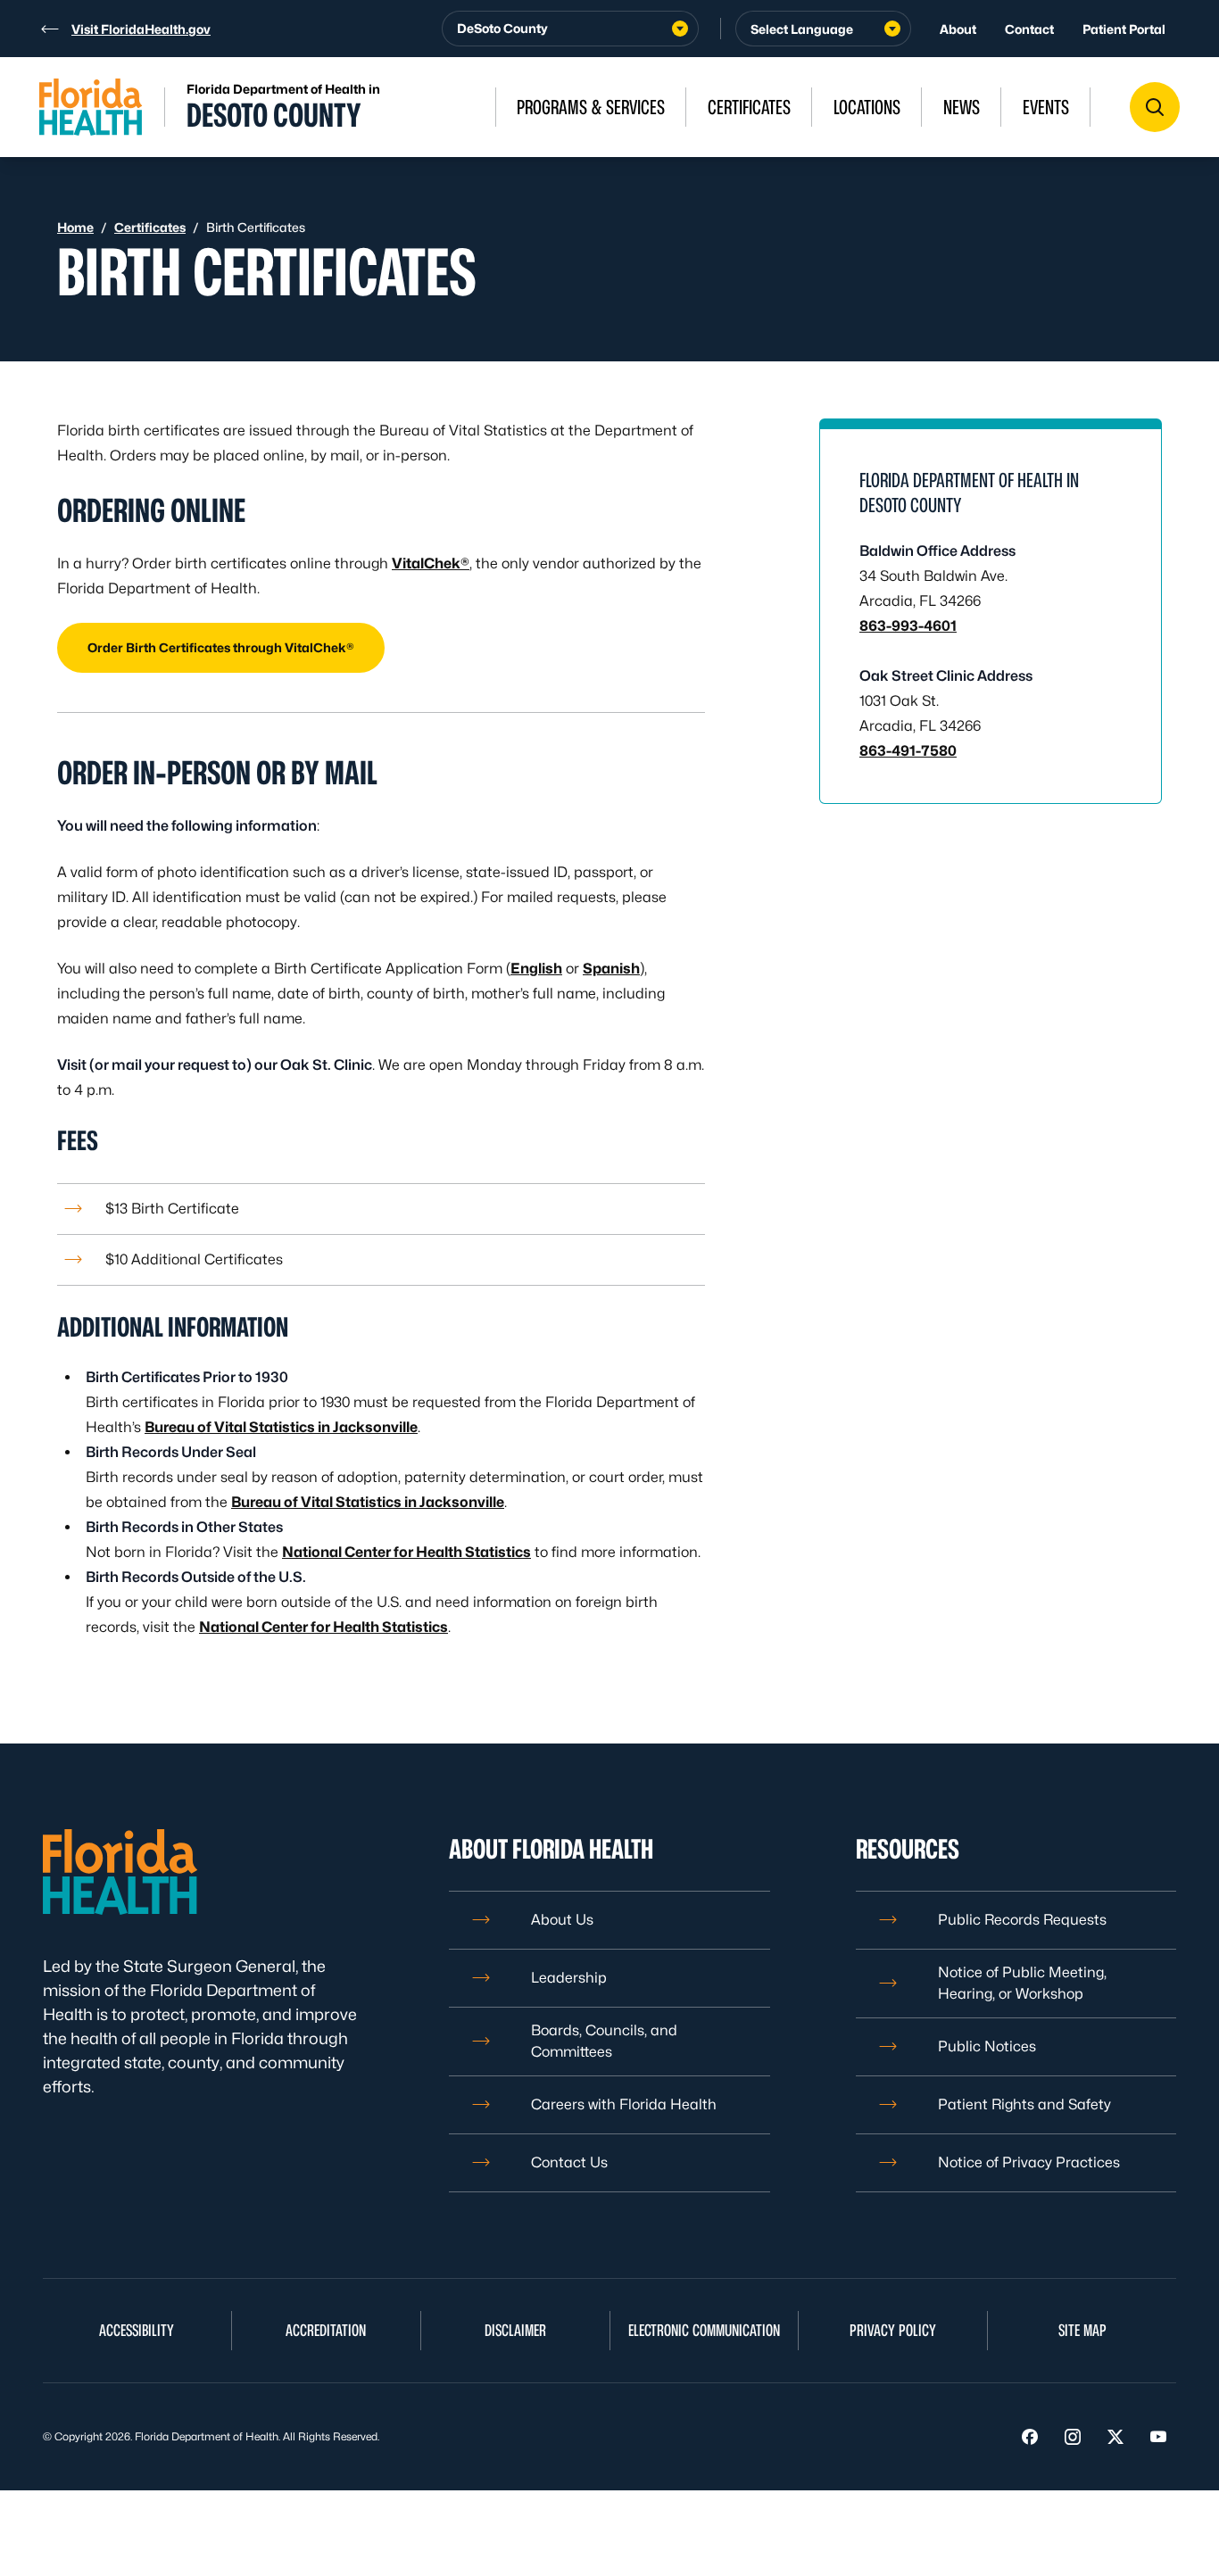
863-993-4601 (908, 626)
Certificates (150, 227)
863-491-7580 (908, 751)
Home (75, 227)
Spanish (611, 969)
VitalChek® (431, 563)
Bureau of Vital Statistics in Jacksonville (281, 1427)
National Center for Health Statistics (406, 1552)
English (536, 969)
